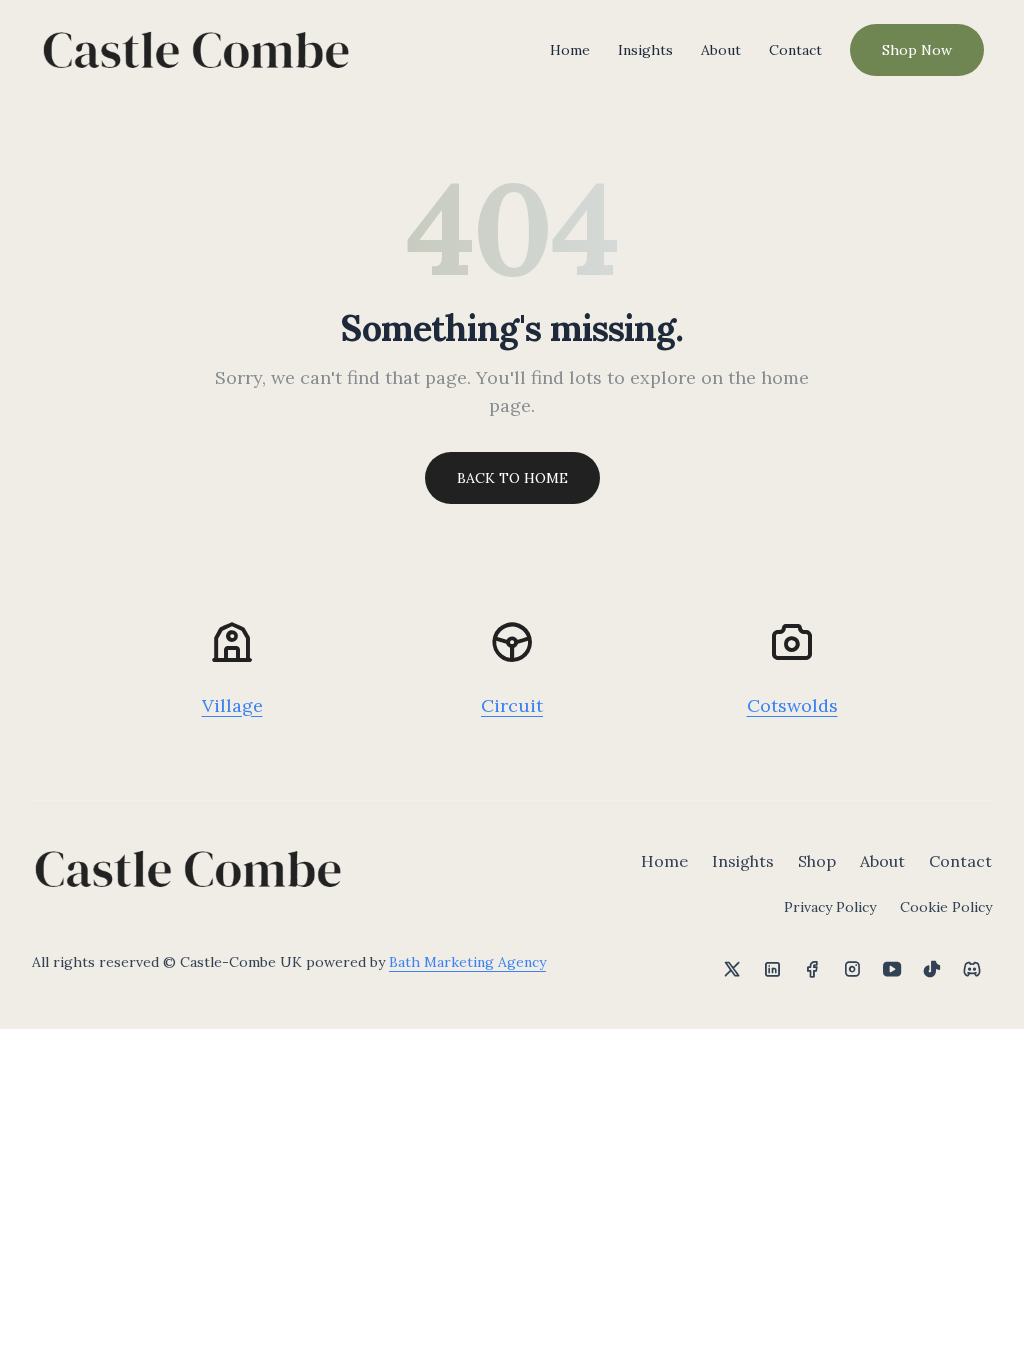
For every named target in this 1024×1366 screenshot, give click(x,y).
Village (232, 705)
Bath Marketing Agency (467, 962)
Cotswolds (792, 705)
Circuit (512, 705)
